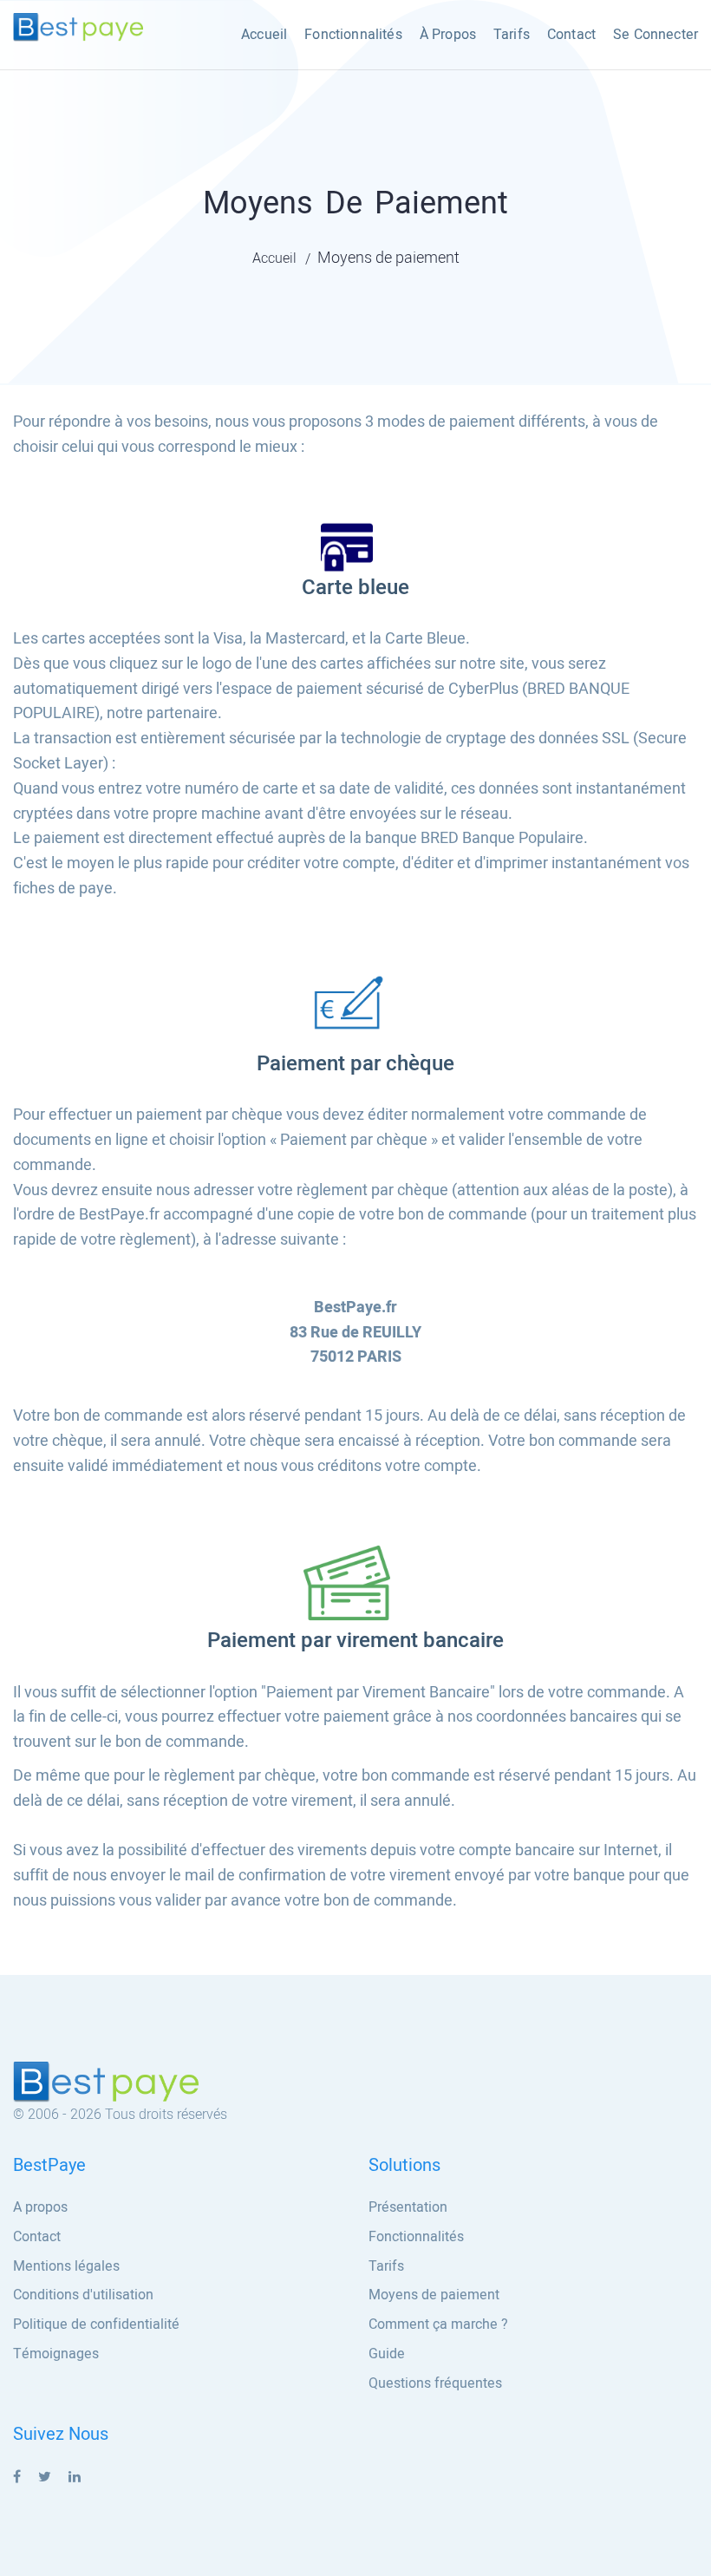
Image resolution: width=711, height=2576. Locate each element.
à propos (448, 35)
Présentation (408, 2207)
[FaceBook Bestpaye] (17, 2477)
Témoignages (56, 2354)
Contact (571, 35)
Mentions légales (66, 2266)
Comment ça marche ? (438, 2324)
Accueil (264, 35)
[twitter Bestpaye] (45, 2477)
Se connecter (656, 35)
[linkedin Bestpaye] (75, 2477)
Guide (387, 2354)
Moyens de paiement (434, 2295)
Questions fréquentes (435, 2383)
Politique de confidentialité (96, 2324)
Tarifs (512, 35)
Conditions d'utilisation (83, 2295)
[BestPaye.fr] (78, 27)
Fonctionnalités (353, 35)
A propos (40, 2207)
